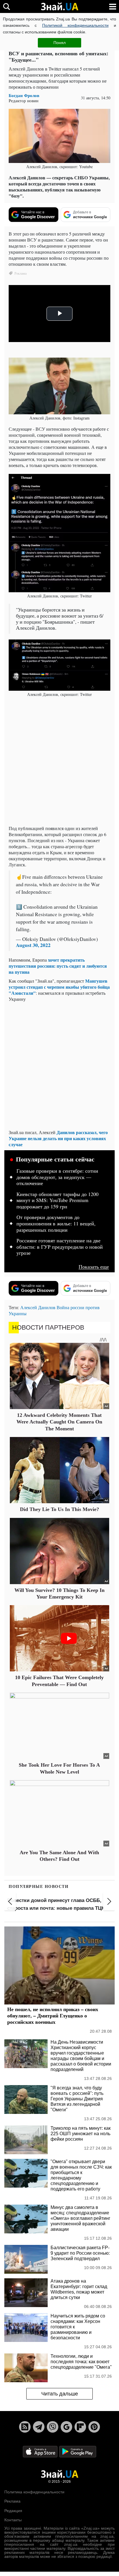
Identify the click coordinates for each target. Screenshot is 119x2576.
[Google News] (66, 2427)
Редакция (13, 2511)
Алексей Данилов (38, 1307)
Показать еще (94, 1267)
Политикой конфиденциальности (75, 25)
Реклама (12, 2501)
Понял (59, 43)
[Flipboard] (80, 2427)
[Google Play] (78, 2451)
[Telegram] (39, 2427)
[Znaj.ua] (59, 7)
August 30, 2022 (33, 945)
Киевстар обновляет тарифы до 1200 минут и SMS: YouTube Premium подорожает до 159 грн (57, 1200)
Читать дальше (60, 2394)
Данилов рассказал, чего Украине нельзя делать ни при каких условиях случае (58, 1138)
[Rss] (25, 2427)
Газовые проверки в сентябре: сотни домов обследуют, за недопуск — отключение (57, 1177)
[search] (6, 6)
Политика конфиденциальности (34, 2492)
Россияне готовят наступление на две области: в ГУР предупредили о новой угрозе (60, 1247)
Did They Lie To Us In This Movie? (59, 1509)
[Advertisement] (59, 762)
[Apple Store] (41, 2451)
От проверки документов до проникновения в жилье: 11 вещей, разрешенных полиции (56, 1224)
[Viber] (53, 2427)
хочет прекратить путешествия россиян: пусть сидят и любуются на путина (58, 966)
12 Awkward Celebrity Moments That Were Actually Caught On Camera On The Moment (59, 1422)
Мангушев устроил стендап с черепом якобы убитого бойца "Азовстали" (59, 987)
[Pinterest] (94, 2427)
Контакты (13, 2520)
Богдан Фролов (24, 95)
